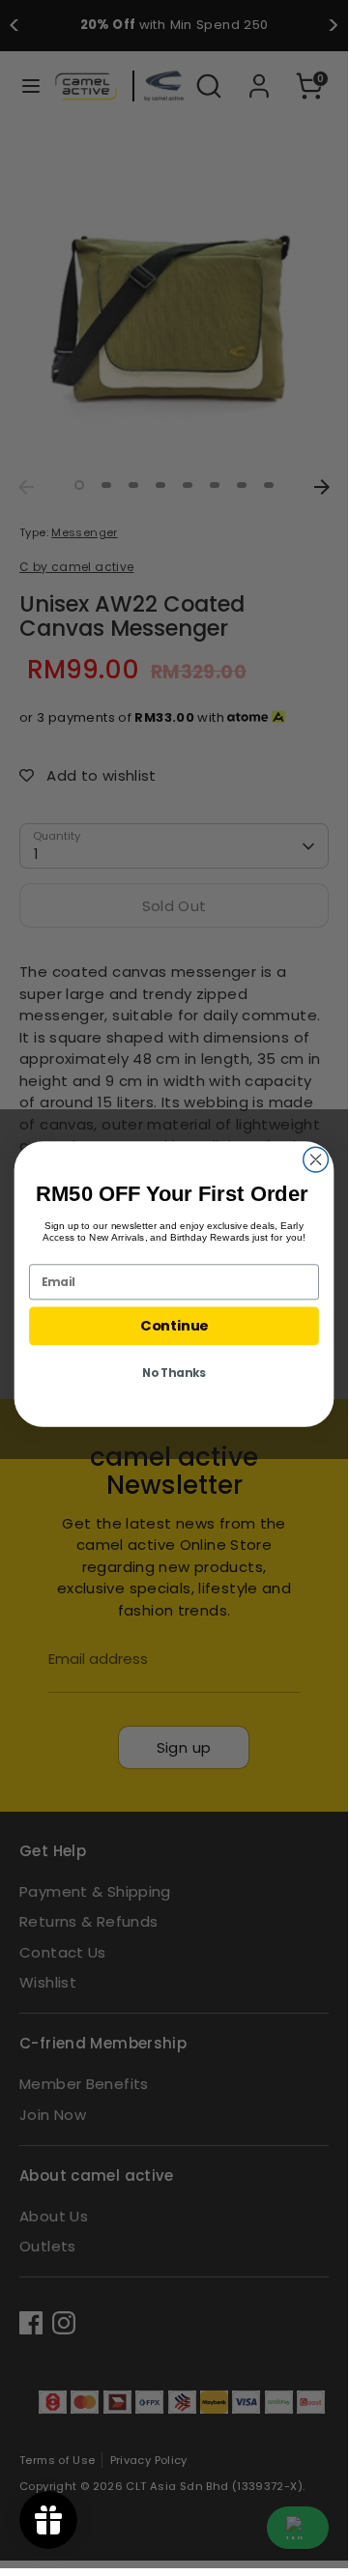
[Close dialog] (316, 1159)
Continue (174, 1326)
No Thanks (174, 1373)
